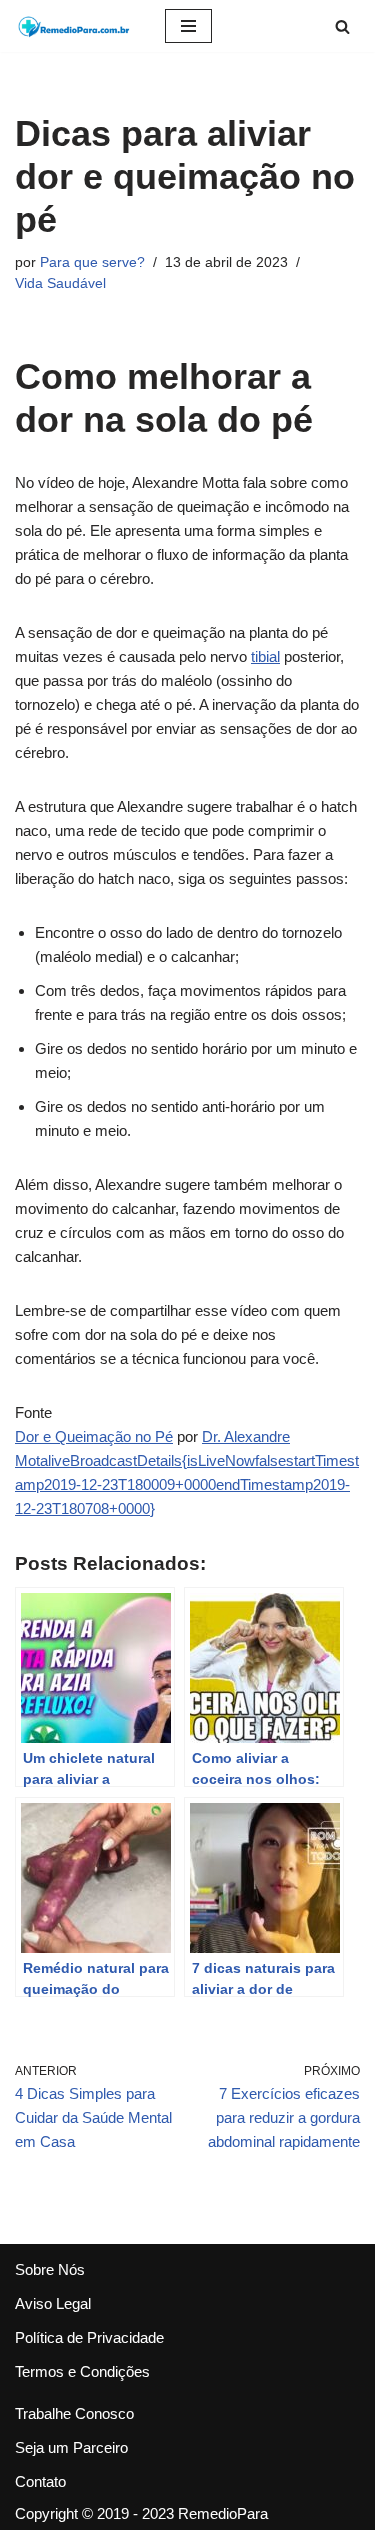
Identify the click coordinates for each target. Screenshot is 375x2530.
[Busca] (342, 26)
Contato (40, 2481)
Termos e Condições (82, 2371)
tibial (265, 656)
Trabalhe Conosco (74, 2413)
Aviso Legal (53, 2303)
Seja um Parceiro (71, 2447)
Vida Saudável (60, 283)
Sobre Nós (50, 2269)
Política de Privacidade (89, 2337)
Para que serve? (92, 262)
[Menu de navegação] (188, 26)
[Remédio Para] (75, 26)
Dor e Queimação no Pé (94, 1436)
